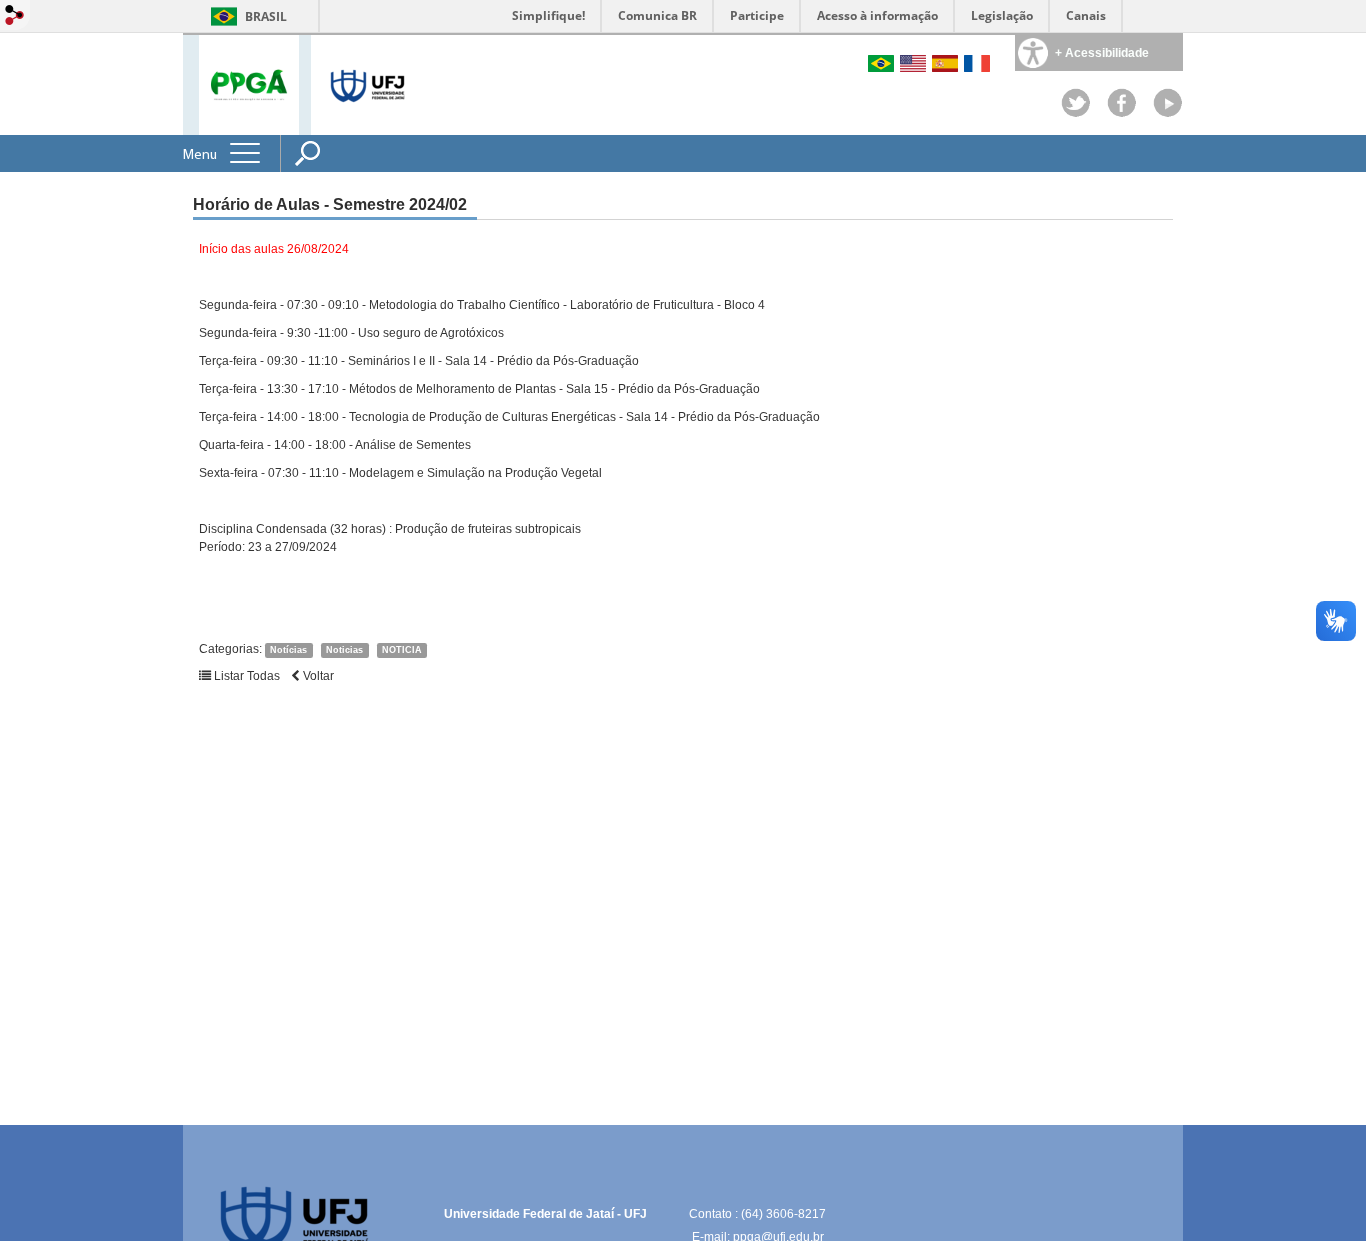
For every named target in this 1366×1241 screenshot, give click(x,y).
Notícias (288, 650)
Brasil (266, 16)
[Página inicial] (249, 83)
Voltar (317, 676)
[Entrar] (15, 16)
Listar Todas (245, 676)
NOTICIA (402, 650)
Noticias (344, 650)
